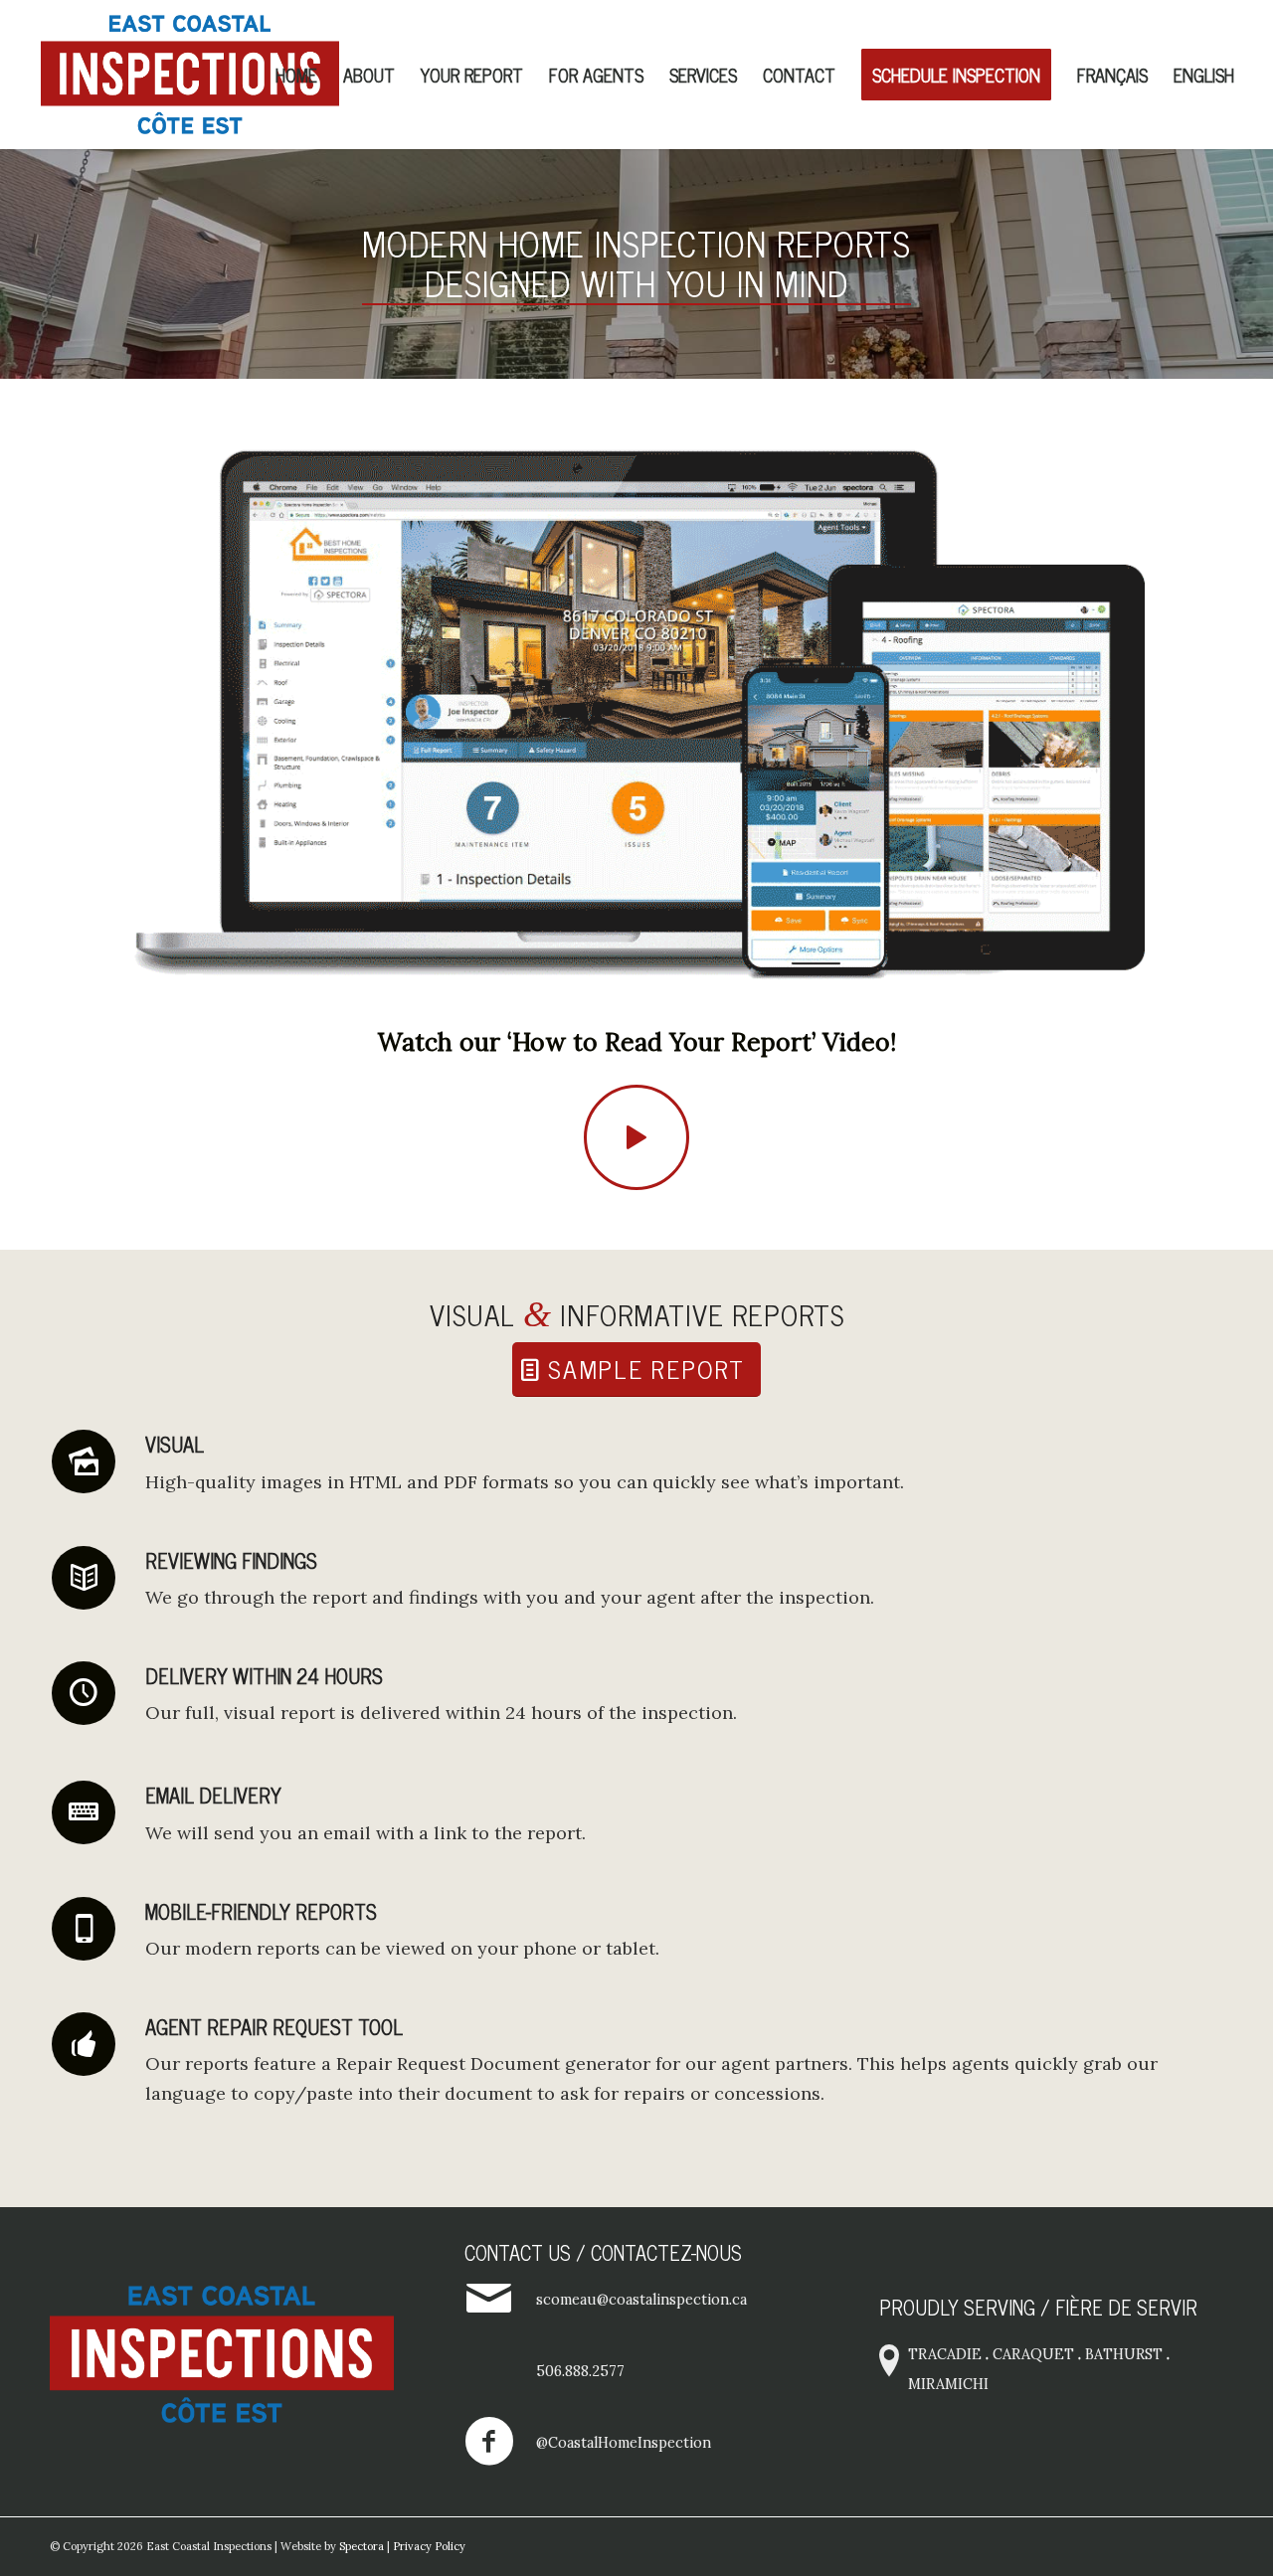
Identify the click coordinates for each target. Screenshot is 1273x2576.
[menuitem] (296, 75)
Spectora (362, 2546)
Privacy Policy (429, 2546)
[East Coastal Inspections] (190, 75)
